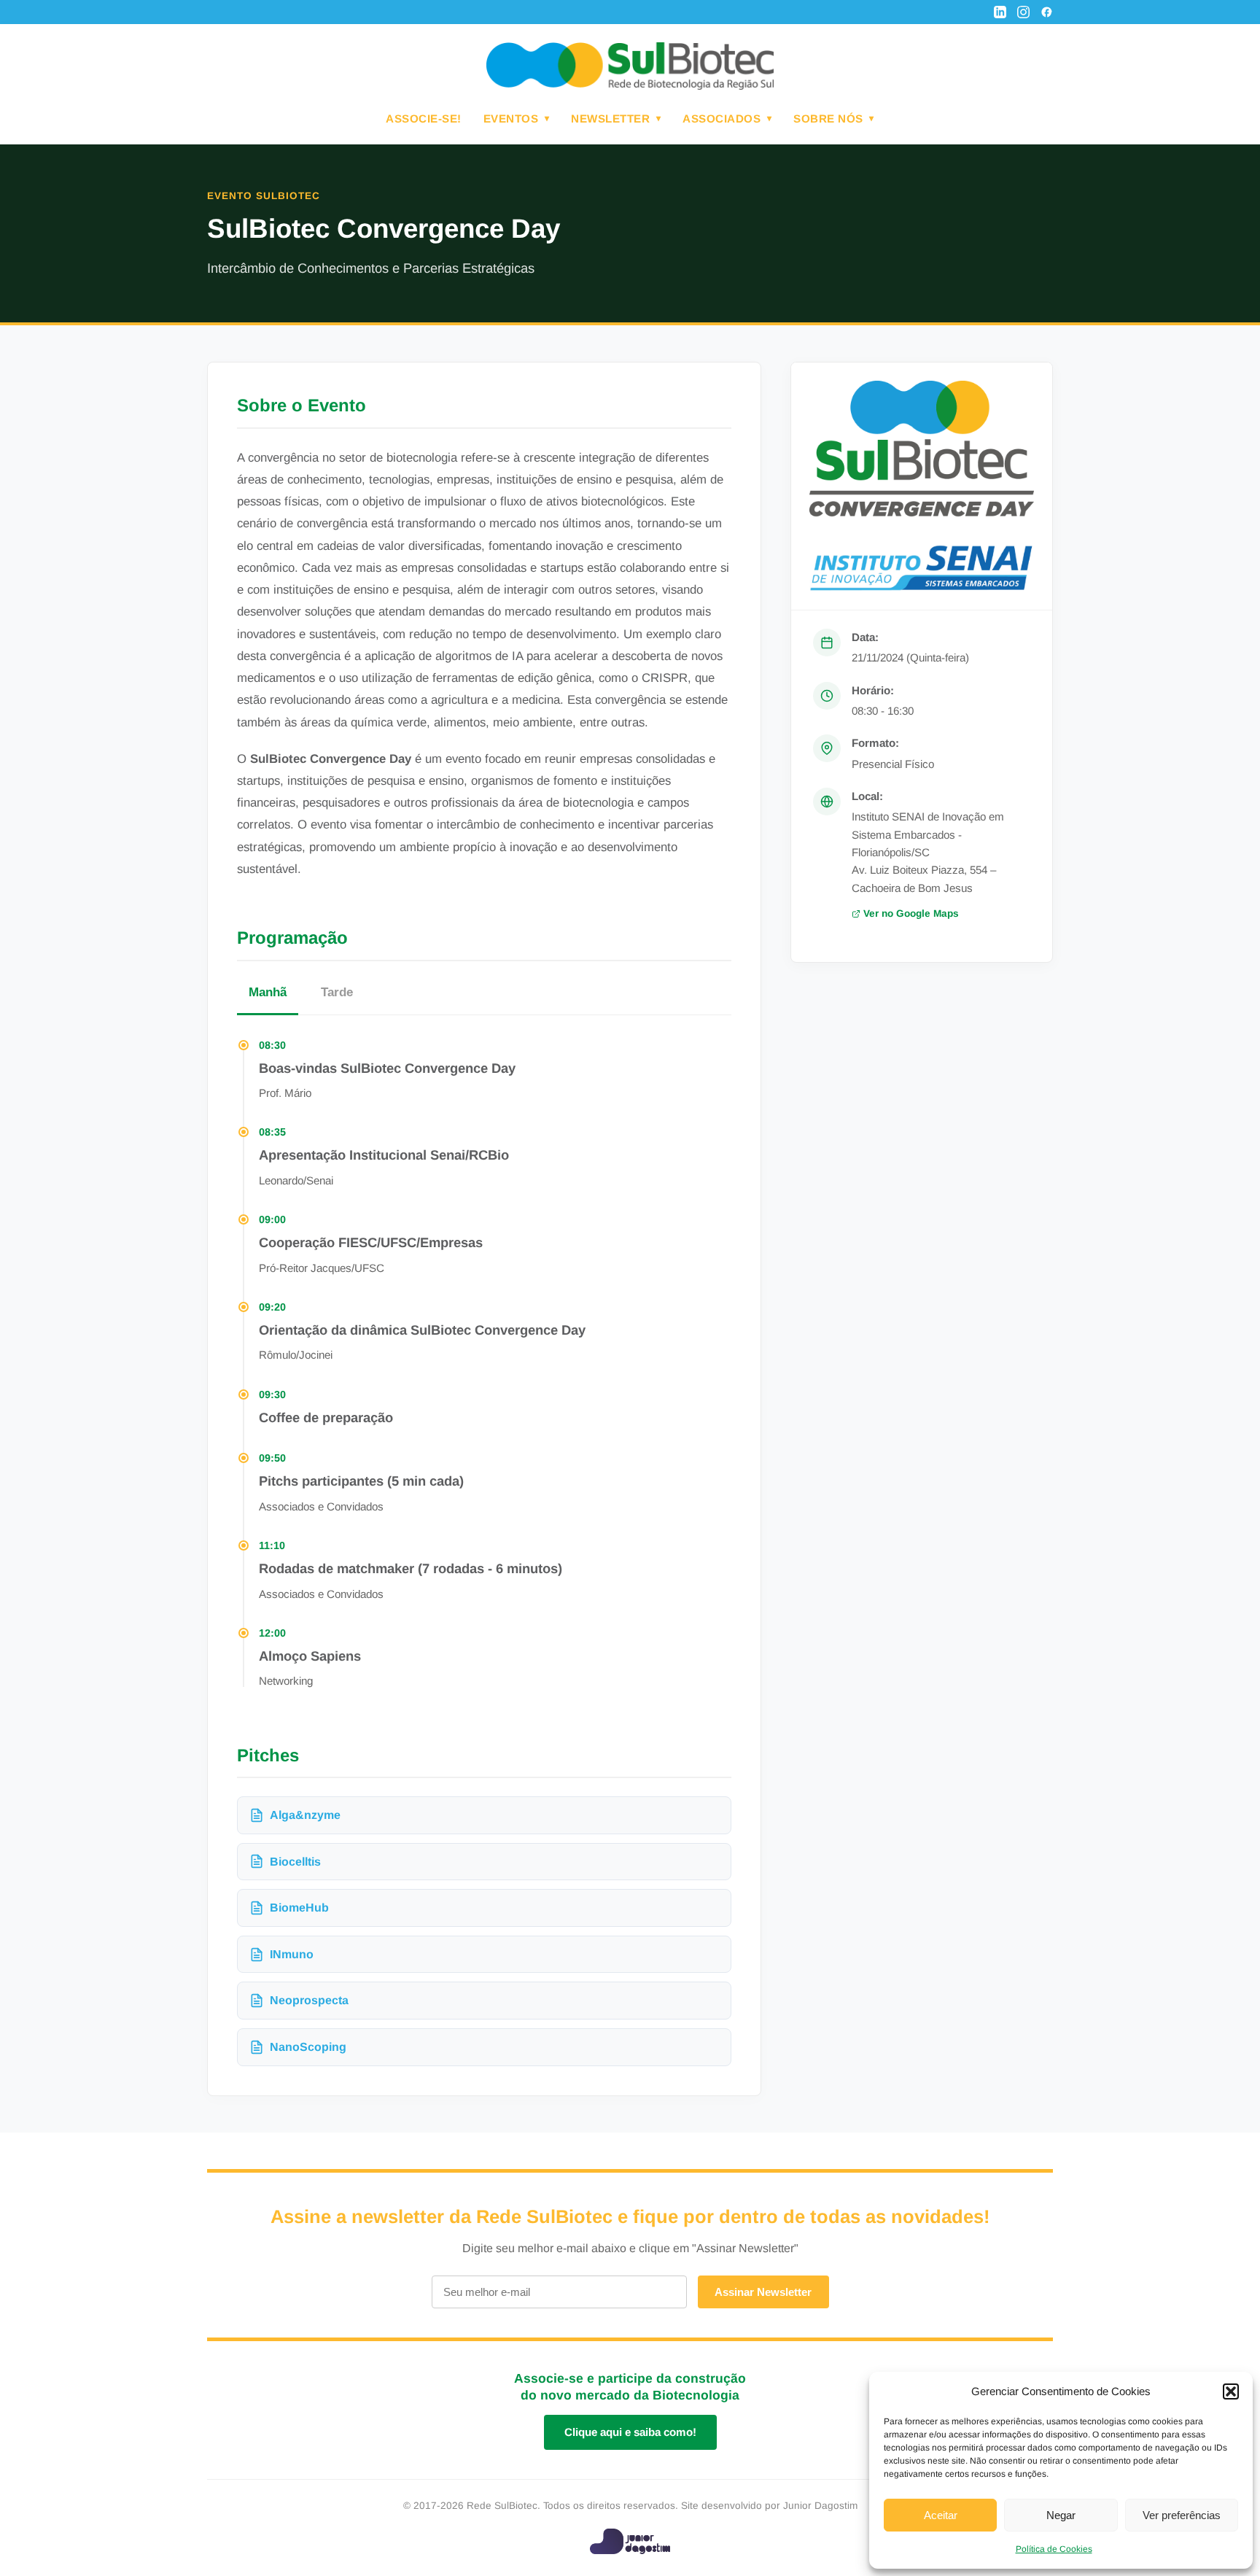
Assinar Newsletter (763, 2292)
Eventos (511, 119)
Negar (1061, 2515)
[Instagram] (1023, 12)
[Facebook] (1047, 12)
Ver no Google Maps (911, 913)
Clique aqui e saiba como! (630, 2432)
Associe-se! (424, 119)
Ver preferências (1182, 2515)
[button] (1231, 2391)
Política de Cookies (1054, 2549)
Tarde (337, 992)
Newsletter (610, 119)
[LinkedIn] (1000, 12)
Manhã (268, 992)
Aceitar (941, 2515)
